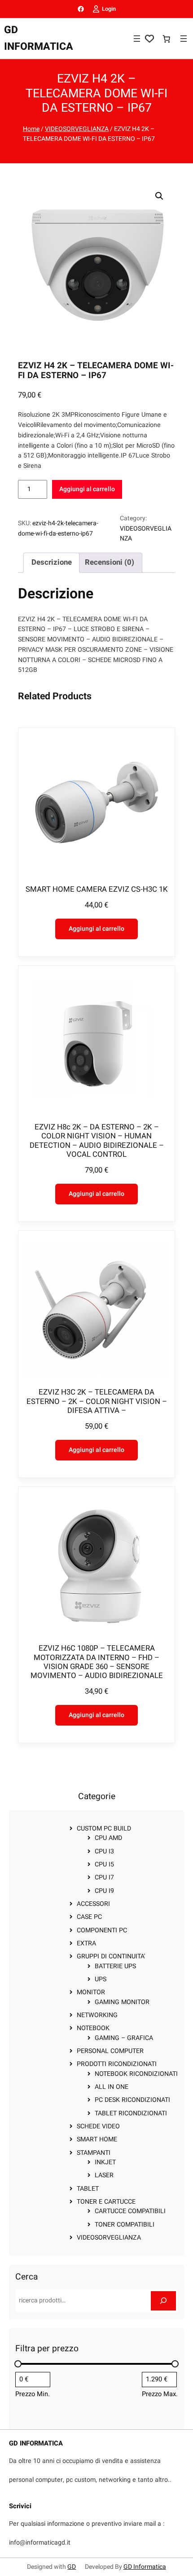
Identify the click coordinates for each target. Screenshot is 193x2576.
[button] (159, 196)
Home (31, 129)
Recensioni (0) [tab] (110, 562)
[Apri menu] (137, 39)
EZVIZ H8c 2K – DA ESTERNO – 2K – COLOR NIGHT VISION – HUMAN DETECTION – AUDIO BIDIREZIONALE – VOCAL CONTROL (97, 1141)
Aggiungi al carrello (87, 489)
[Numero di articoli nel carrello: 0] (166, 39)
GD (72, 2567)
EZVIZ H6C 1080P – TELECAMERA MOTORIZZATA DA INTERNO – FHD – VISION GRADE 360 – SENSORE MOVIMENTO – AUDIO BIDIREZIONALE (97, 1662)
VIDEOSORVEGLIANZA (77, 129)
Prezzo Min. (33, 2394)
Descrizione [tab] (52, 562)
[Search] (163, 2301)
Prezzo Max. (160, 2394)
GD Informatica (145, 2567)
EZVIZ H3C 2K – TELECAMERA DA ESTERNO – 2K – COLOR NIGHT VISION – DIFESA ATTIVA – (97, 1401)
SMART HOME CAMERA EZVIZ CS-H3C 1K (97, 889)
